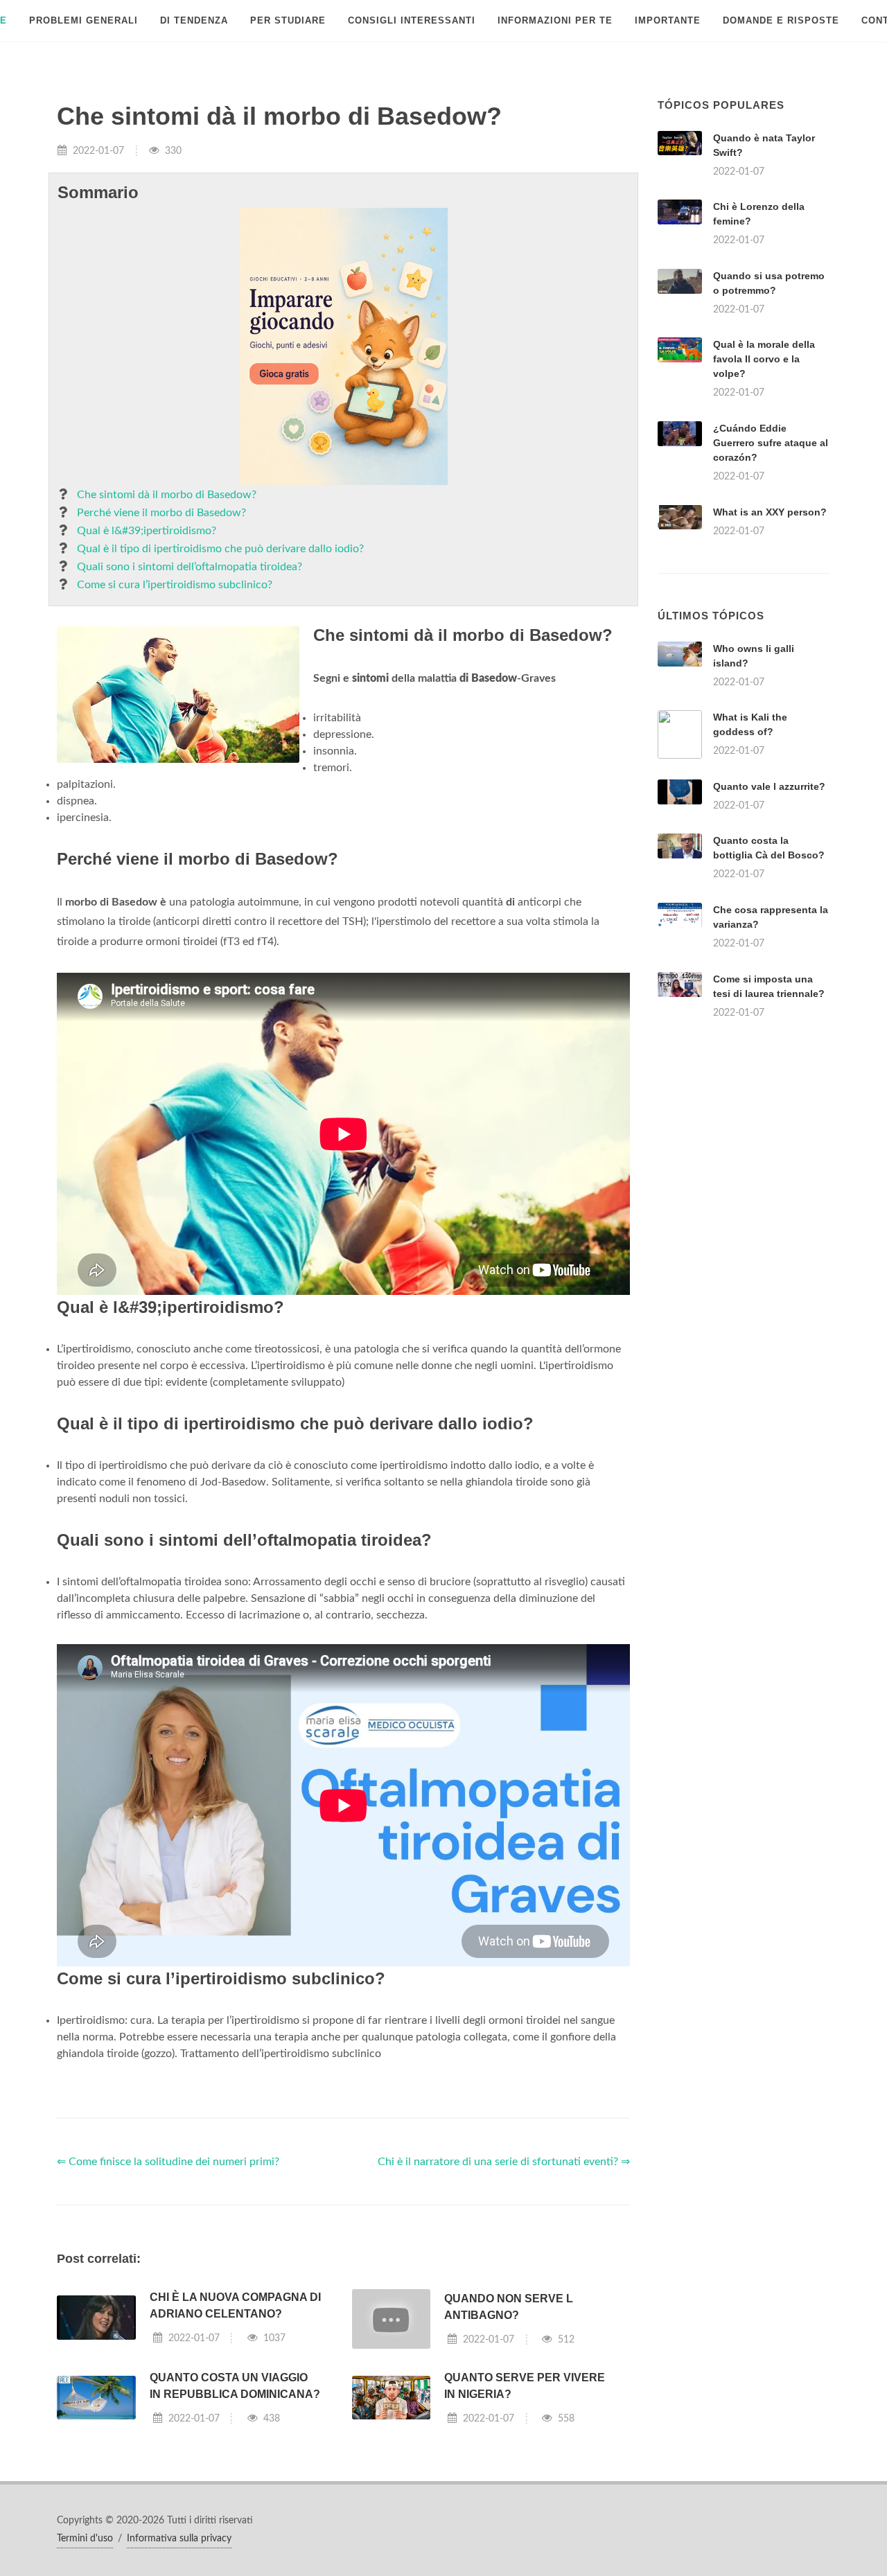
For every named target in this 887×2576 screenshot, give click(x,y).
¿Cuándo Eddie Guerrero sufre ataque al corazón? (771, 443)
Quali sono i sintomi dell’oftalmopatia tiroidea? (190, 567)
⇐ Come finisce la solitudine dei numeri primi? (168, 2162)
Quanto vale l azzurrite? (769, 786)
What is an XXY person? (770, 512)
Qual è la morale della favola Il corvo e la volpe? (764, 359)
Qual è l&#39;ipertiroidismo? (147, 531)
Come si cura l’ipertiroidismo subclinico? (175, 585)
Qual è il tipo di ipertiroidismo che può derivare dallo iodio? (220, 549)
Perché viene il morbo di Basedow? (161, 513)
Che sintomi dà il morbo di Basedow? (167, 495)
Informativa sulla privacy (179, 2539)
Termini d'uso (85, 2539)
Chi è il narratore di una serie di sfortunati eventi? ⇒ (504, 2162)
